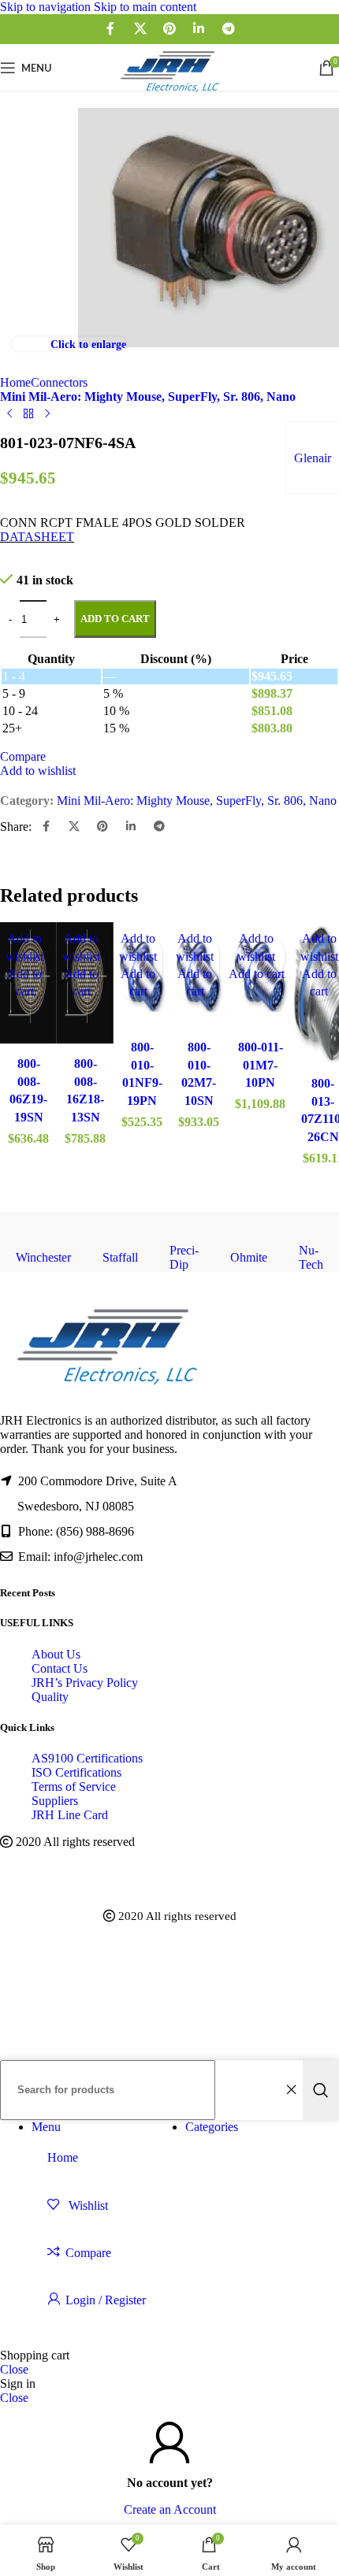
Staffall (120, 1257)
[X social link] (140, 29)
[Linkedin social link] (199, 29)
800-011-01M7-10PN (261, 1065)
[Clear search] (291, 2090)
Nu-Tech (311, 1257)
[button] (257, 974)
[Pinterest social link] (169, 29)
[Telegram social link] (228, 29)
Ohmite (249, 1257)
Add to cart (115, 619)
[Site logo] (169, 95)
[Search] (321, 2090)
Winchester (43, 1257)
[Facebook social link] (111, 29)
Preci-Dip (184, 1257)
